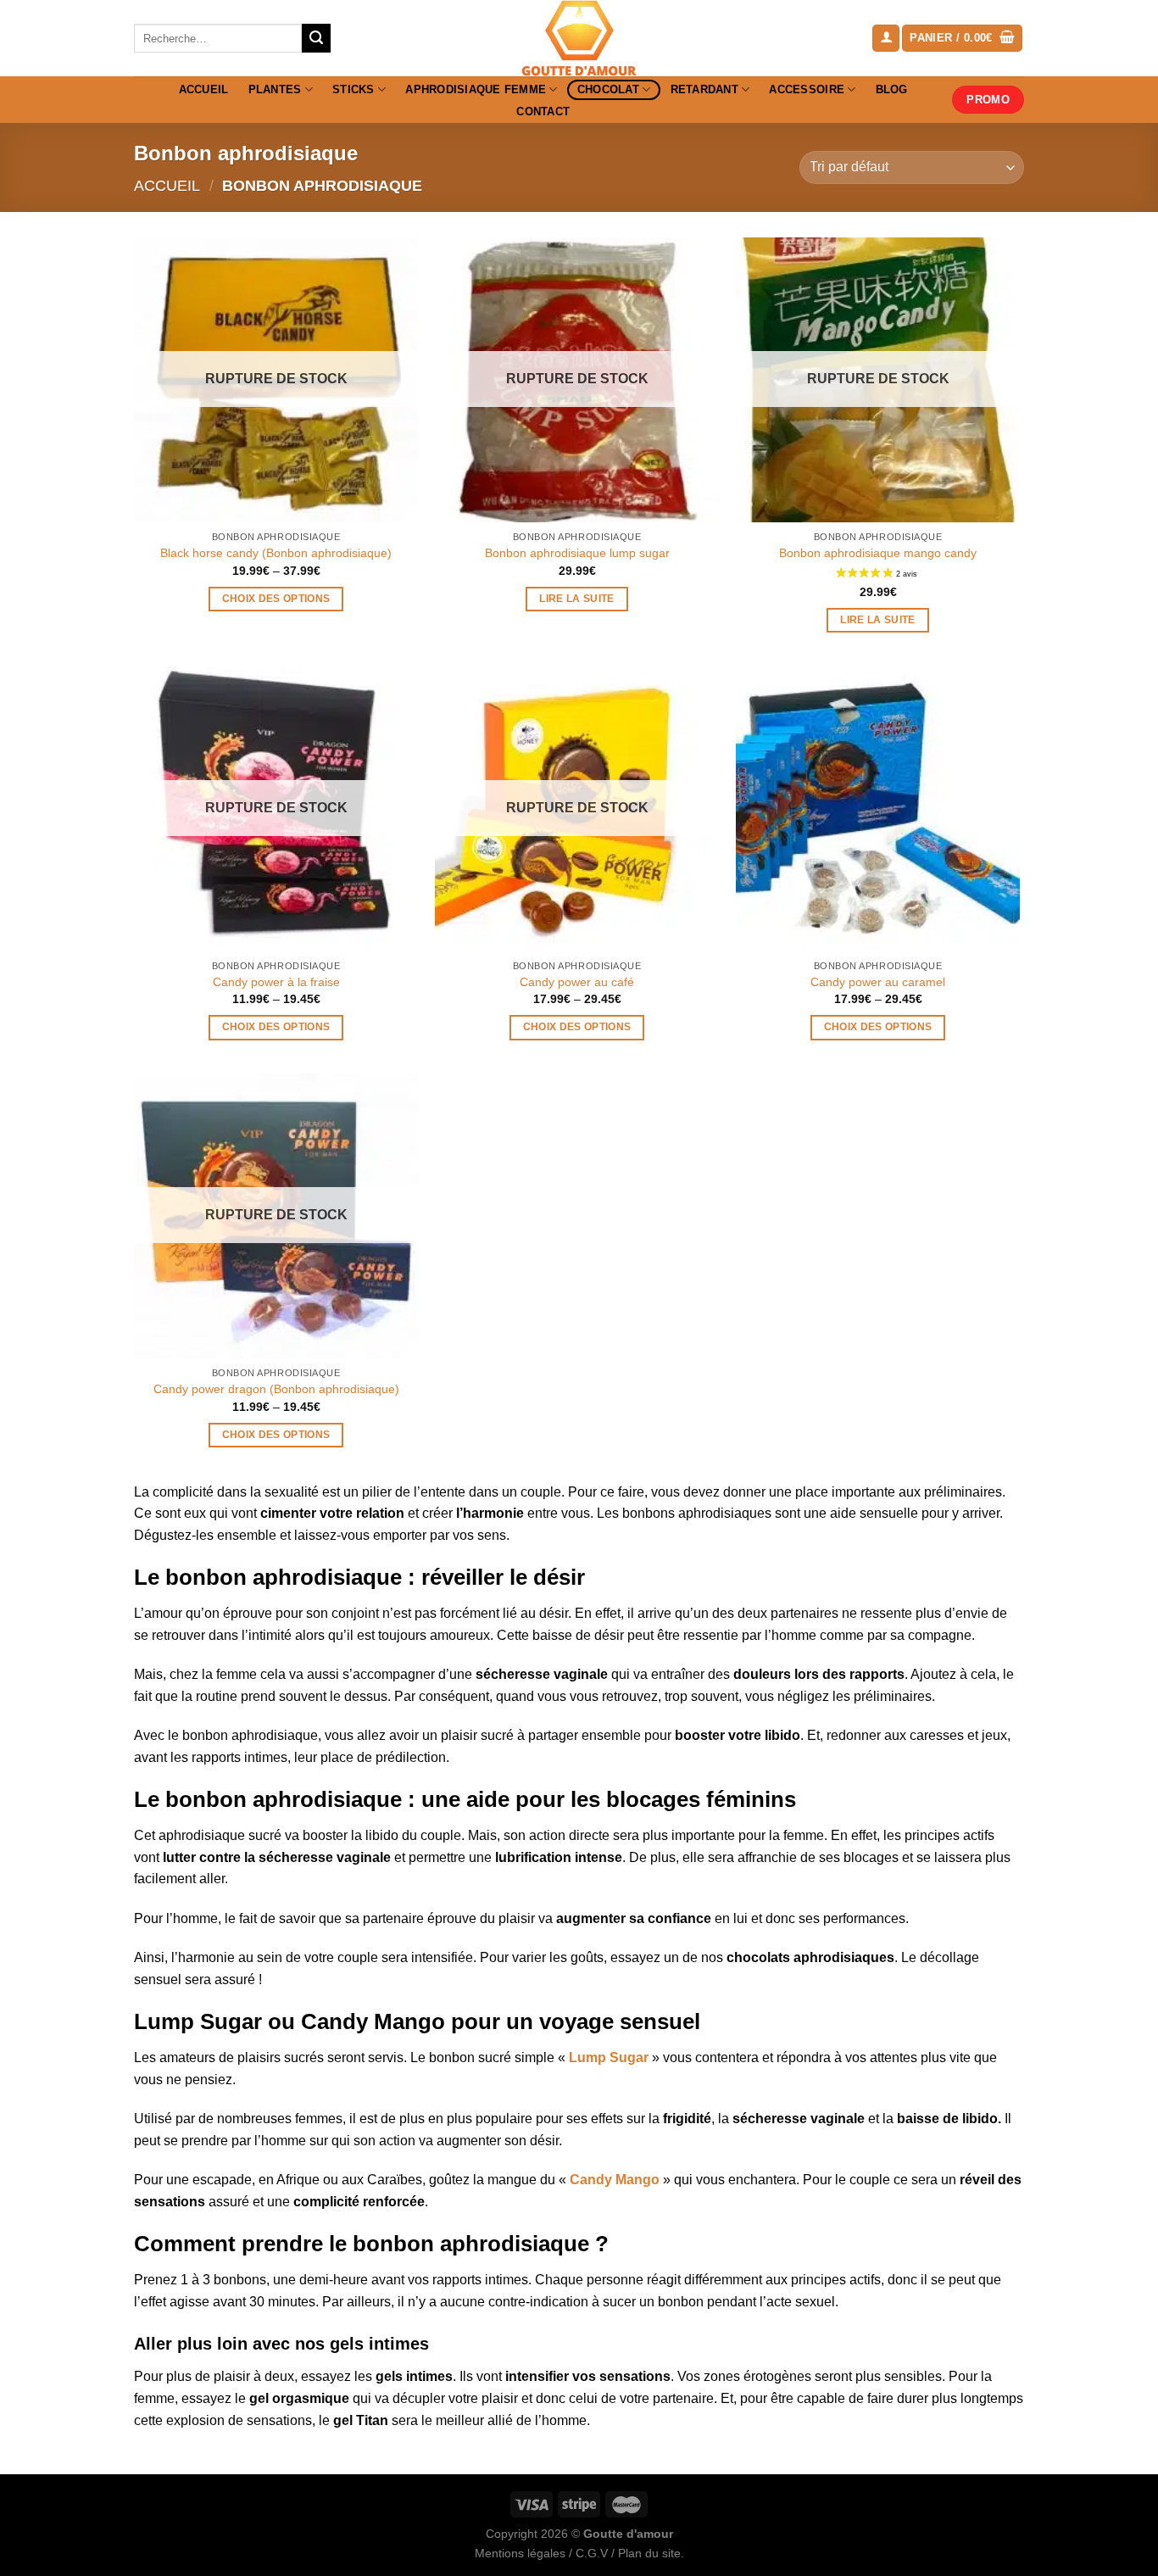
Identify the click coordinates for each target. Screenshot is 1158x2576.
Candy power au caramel (878, 982)
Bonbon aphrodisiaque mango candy (878, 553)
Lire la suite (577, 599)
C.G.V (592, 2553)
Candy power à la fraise (276, 982)
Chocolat (608, 89)
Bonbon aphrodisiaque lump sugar (577, 553)
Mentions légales (520, 2553)
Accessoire (807, 89)
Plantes (275, 89)
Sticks (354, 89)
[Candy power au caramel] (878, 808)
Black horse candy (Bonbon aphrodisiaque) (276, 553)
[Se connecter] (886, 39)
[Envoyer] (316, 38)
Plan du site (649, 2553)
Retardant (704, 89)
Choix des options (276, 599)
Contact (543, 112)
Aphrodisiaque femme (476, 89)
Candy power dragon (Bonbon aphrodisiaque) (276, 1389)
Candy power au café (577, 982)
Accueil (204, 89)
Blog (892, 89)
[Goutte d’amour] (579, 38)
